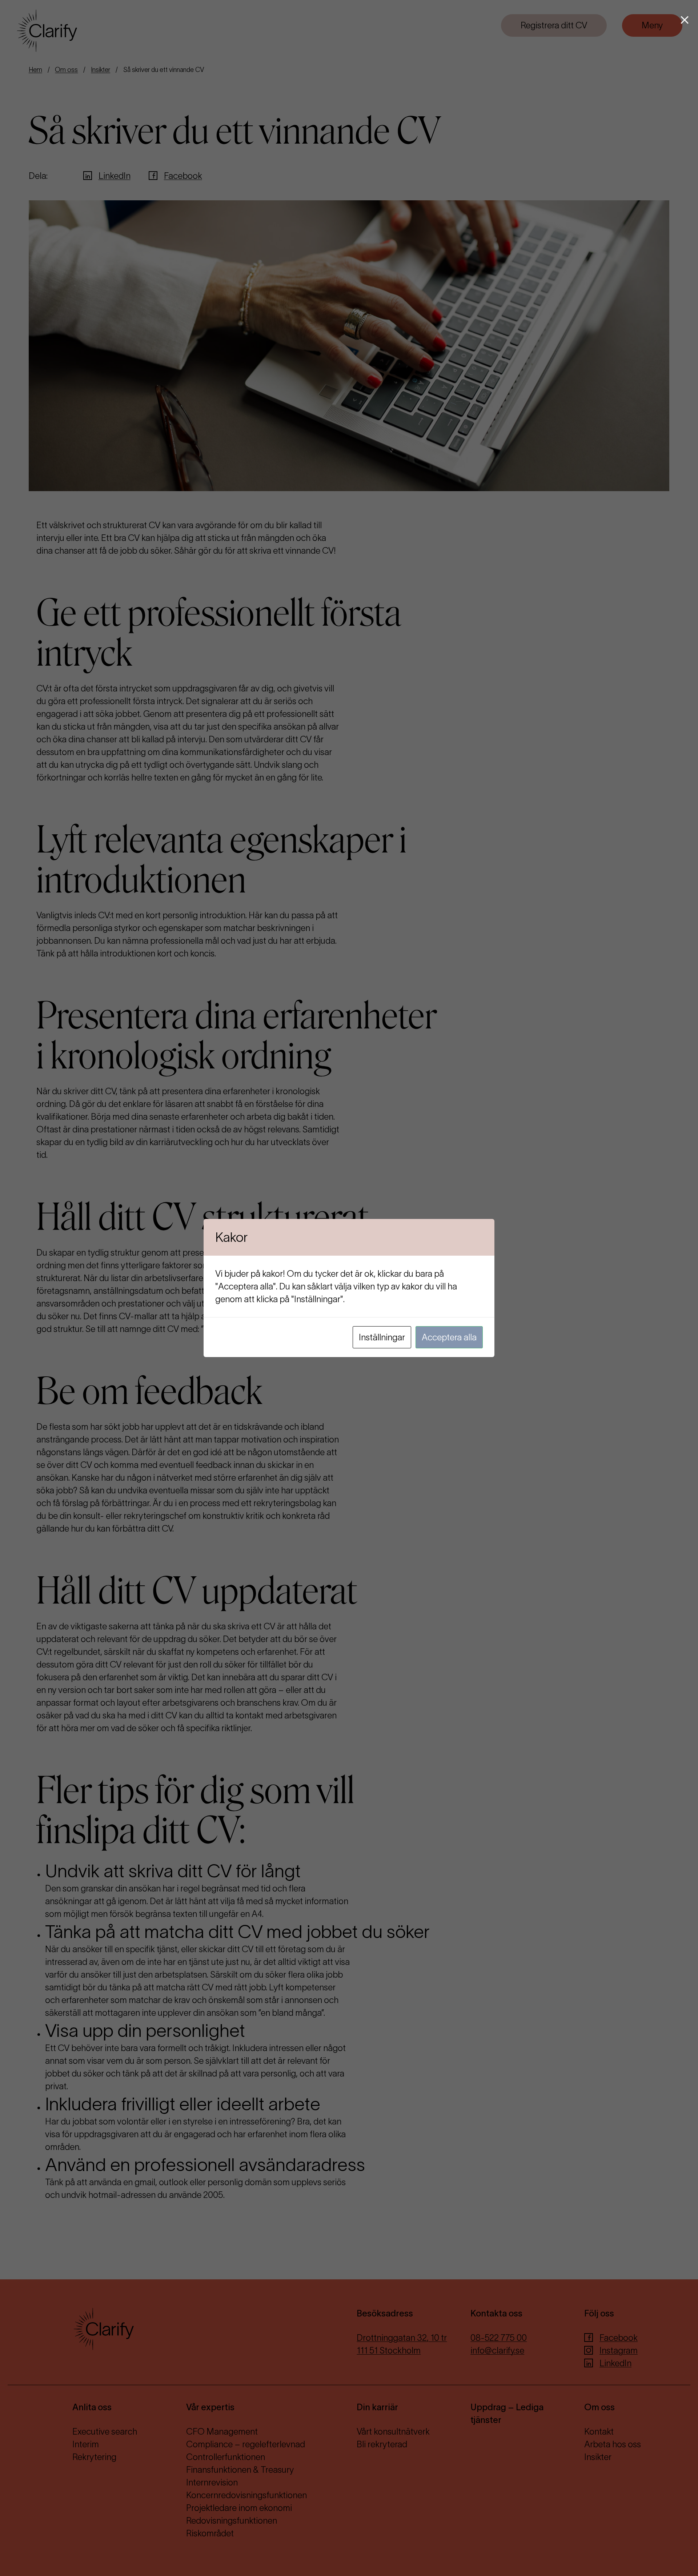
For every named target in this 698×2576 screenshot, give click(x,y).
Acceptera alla (449, 1337)
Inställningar (382, 1337)
